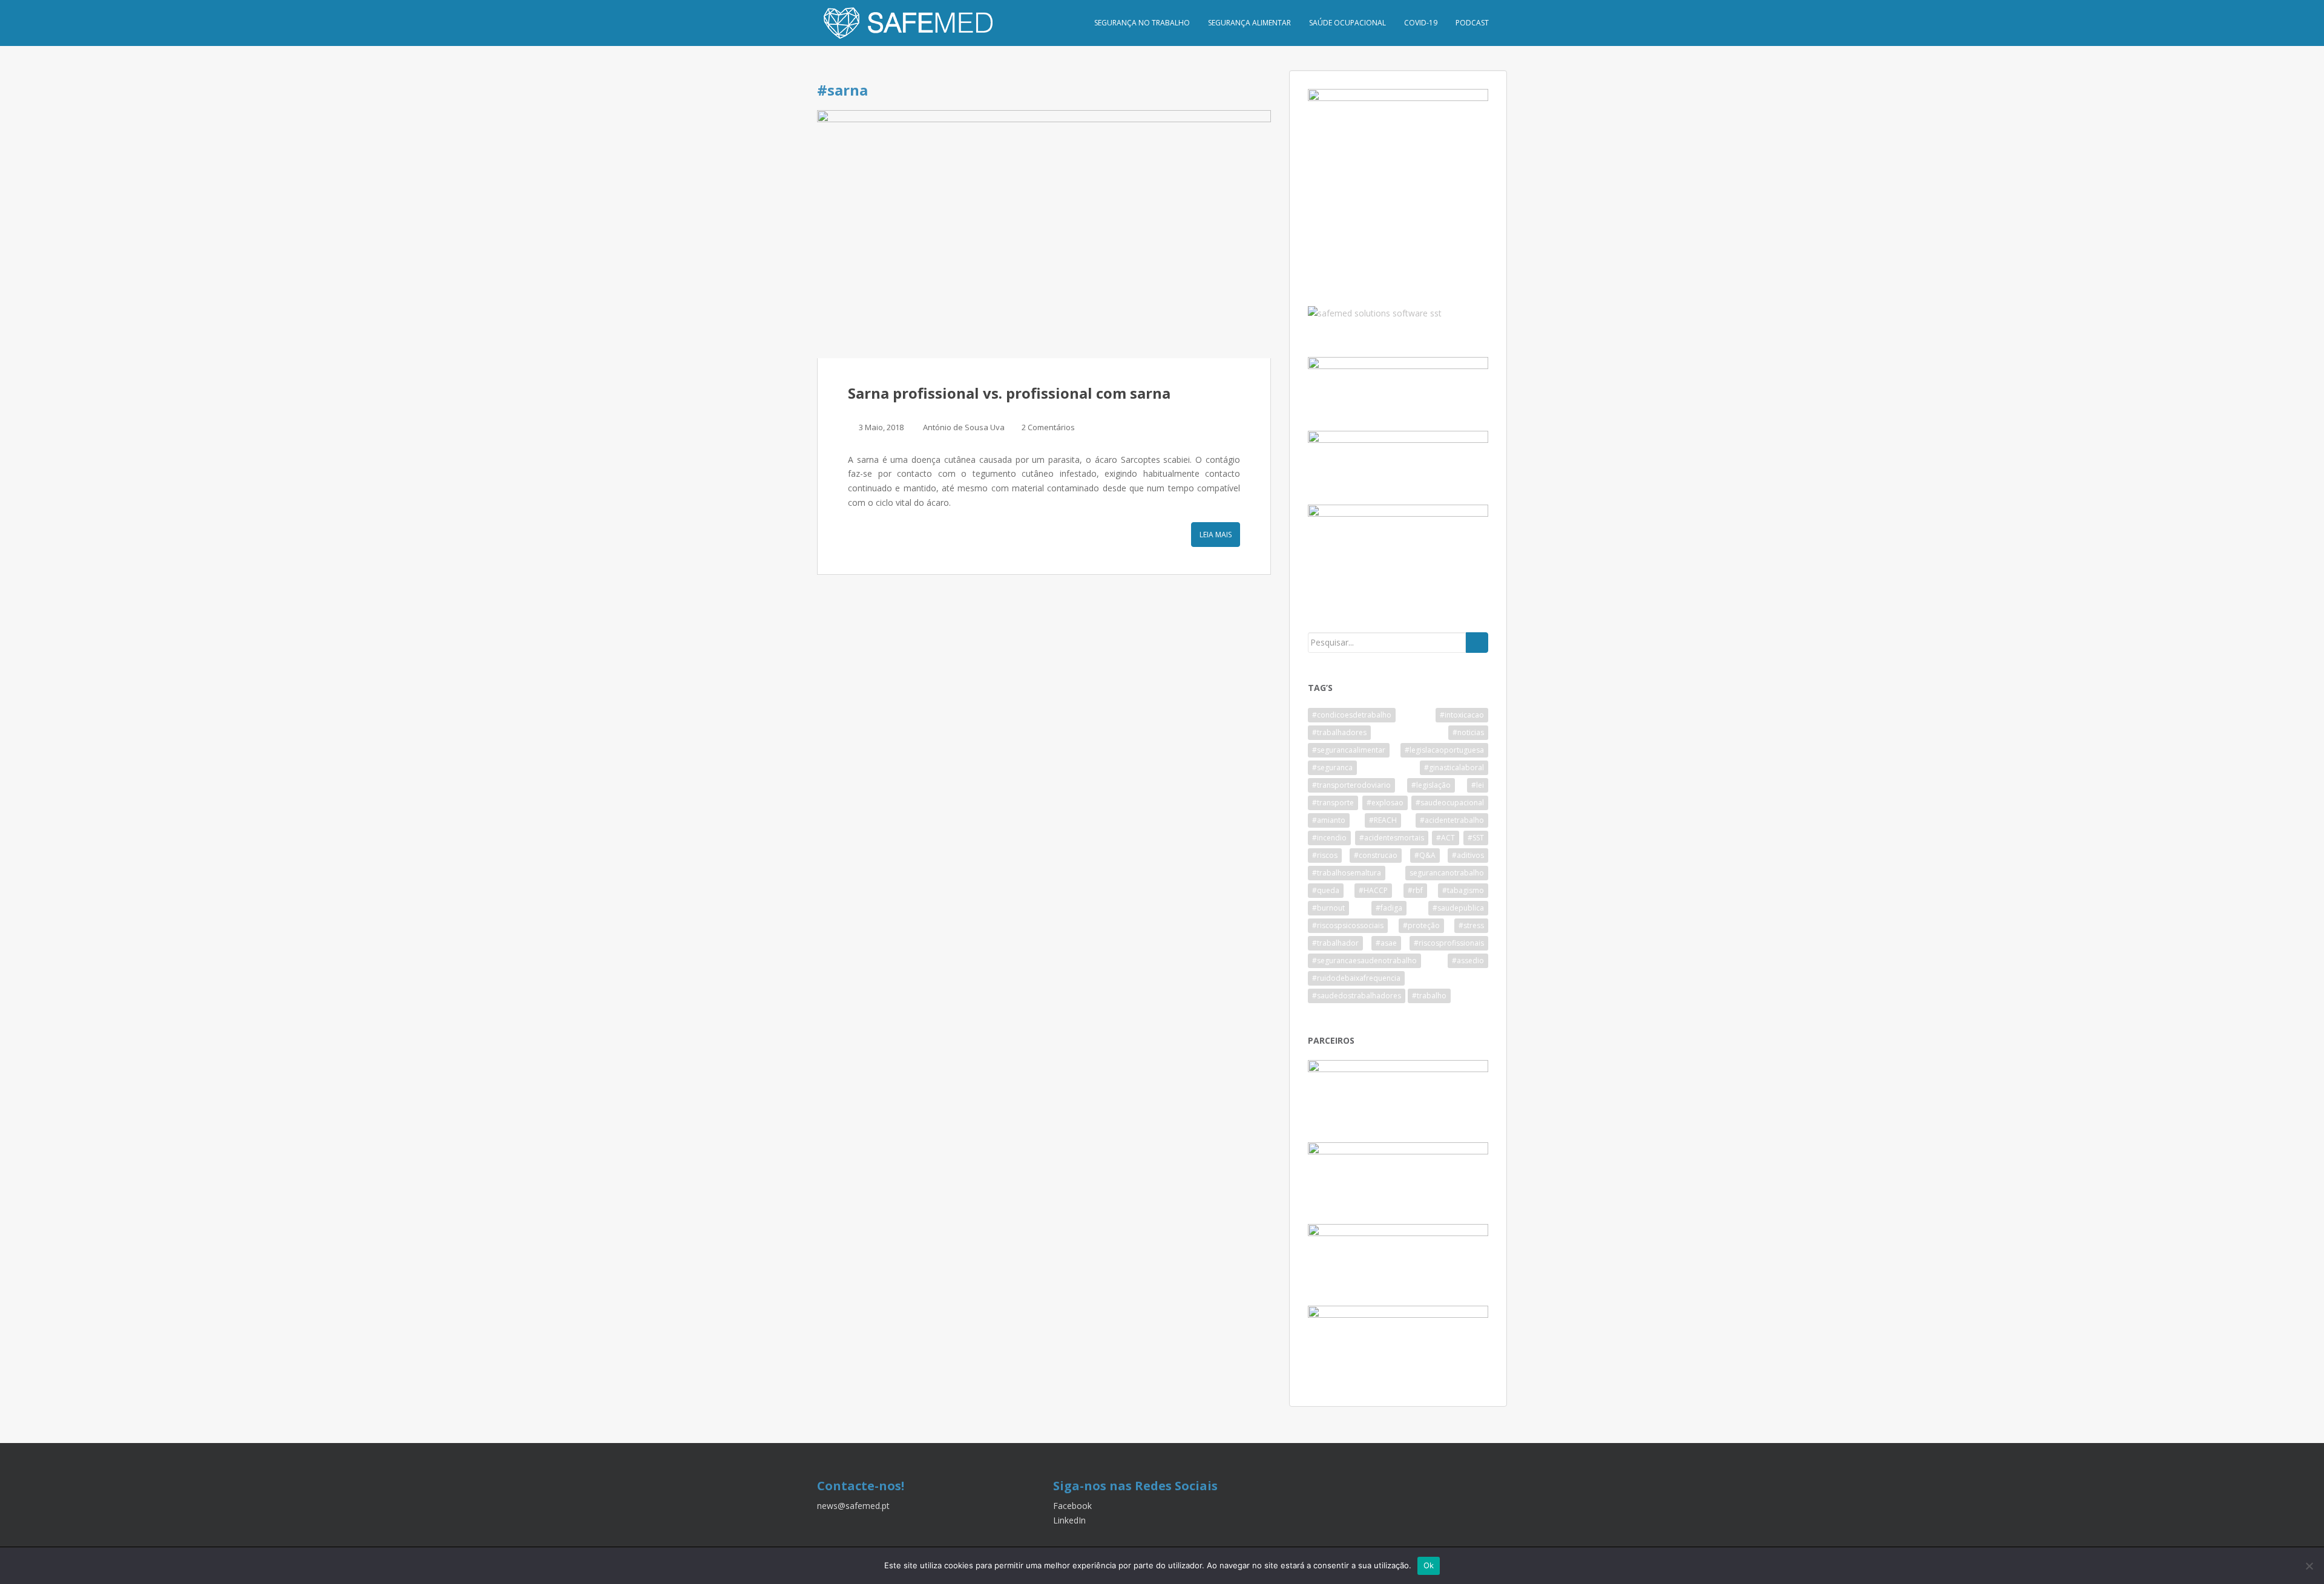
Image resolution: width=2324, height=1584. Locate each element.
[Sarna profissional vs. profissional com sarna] (1044, 234)
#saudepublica (1458, 908)
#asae (1386, 943)
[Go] (1477, 643)
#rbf (1415, 890)
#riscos (1325, 855)
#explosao (1385, 803)
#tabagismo (1463, 890)
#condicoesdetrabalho (1352, 715)
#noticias (1468, 732)
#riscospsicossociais (1348, 925)
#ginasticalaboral (1454, 767)
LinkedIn (1069, 1520)
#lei (1478, 785)
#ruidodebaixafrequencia (1356, 978)
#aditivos (1468, 855)
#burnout (1328, 908)
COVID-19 (1421, 23)
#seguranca (1332, 767)
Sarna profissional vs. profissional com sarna (1009, 393)
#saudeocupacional (1450, 803)
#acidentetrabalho (1452, 820)
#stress (1471, 925)
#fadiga (1389, 908)
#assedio (1468, 961)
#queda (1326, 890)
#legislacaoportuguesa (1444, 750)
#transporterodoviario (1351, 785)
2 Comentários (1048, 427)
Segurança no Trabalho (1142, 23)
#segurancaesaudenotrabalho (1364, 961)
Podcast (1472, 23)
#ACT (1446, 838)
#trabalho (1429, 996)
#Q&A (1425, 855)
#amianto (1329, 820)
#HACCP (1373, 890)
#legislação (1431, 785)
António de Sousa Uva (964, 427)
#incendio (1329, 838)
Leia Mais (1216, 535)
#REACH (1383, 820)
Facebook (1072, 1506)
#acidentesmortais (1392, 838)
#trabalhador (1335, 943)
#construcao (1376, 855)
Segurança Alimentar (1249, 23)
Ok (1429, 1565)
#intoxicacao (1462, 715)
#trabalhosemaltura (1347, 873)
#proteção (1421, 925)
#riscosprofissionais (1449, 943)
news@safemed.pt (853, 1506)
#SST (1476, 838)
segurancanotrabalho (1447, 873)
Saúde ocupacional (1347, 23)
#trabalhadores (1339, 732)
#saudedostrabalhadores (1357, 996)
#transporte (1333, 803)
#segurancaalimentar (1349, 750)
